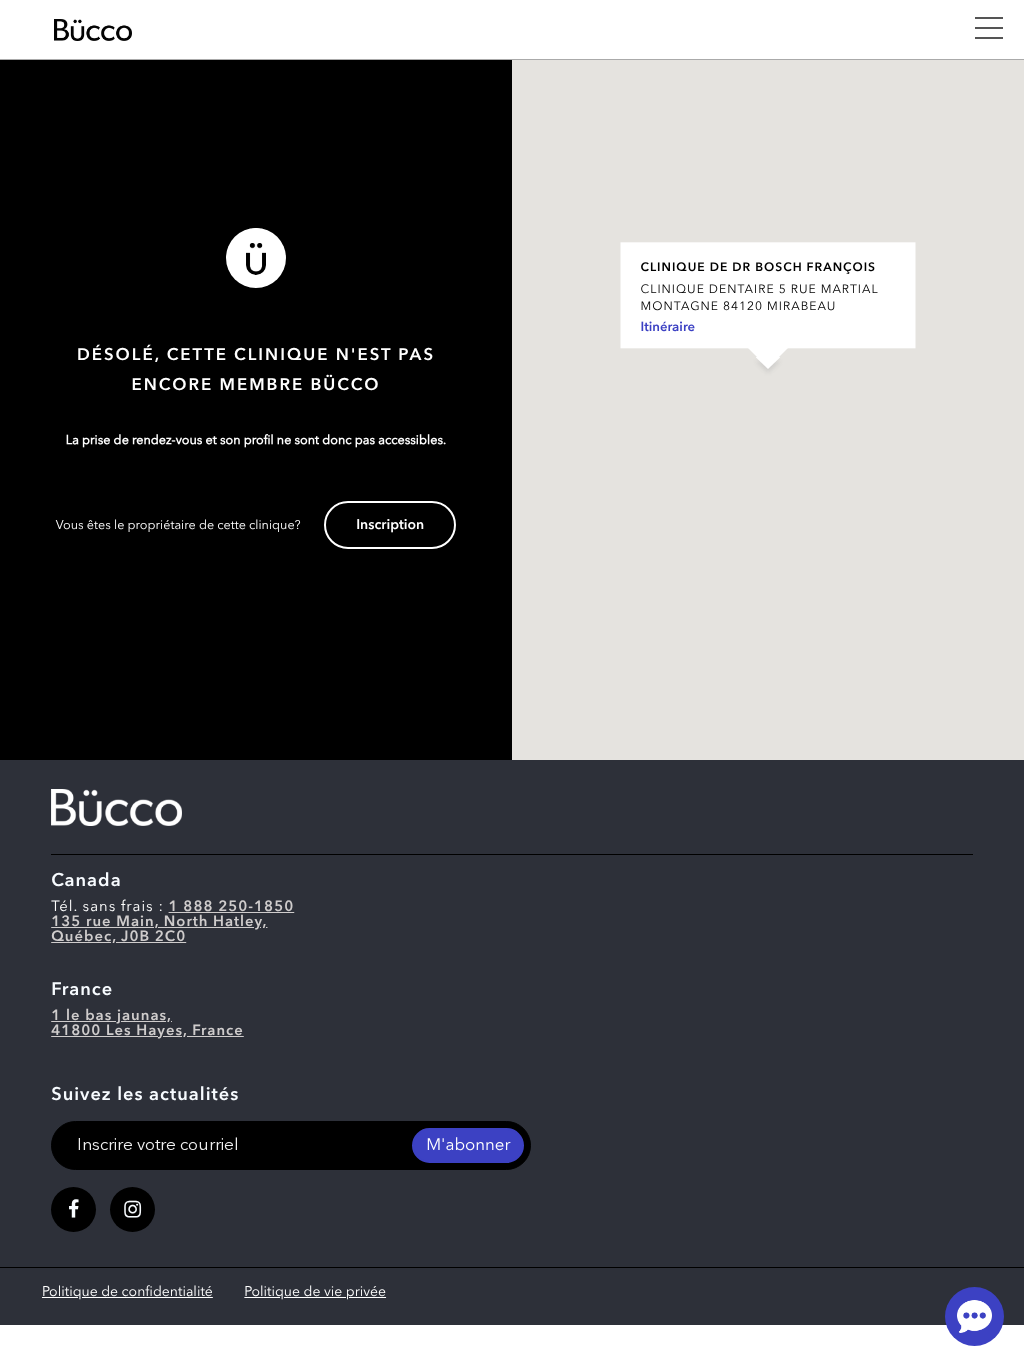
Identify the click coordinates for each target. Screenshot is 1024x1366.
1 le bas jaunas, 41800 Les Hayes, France (147, 1024)
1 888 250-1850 (232, 907)
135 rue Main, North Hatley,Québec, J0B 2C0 (159, 930)
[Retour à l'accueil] (503, 30)
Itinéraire (668, 328)
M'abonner (468, 1146)
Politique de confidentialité (127, 1293)
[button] (768, 389)
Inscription (390, 526)
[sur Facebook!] (73, 1209)
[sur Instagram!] (132, 1209)
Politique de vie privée (315, 1293)
